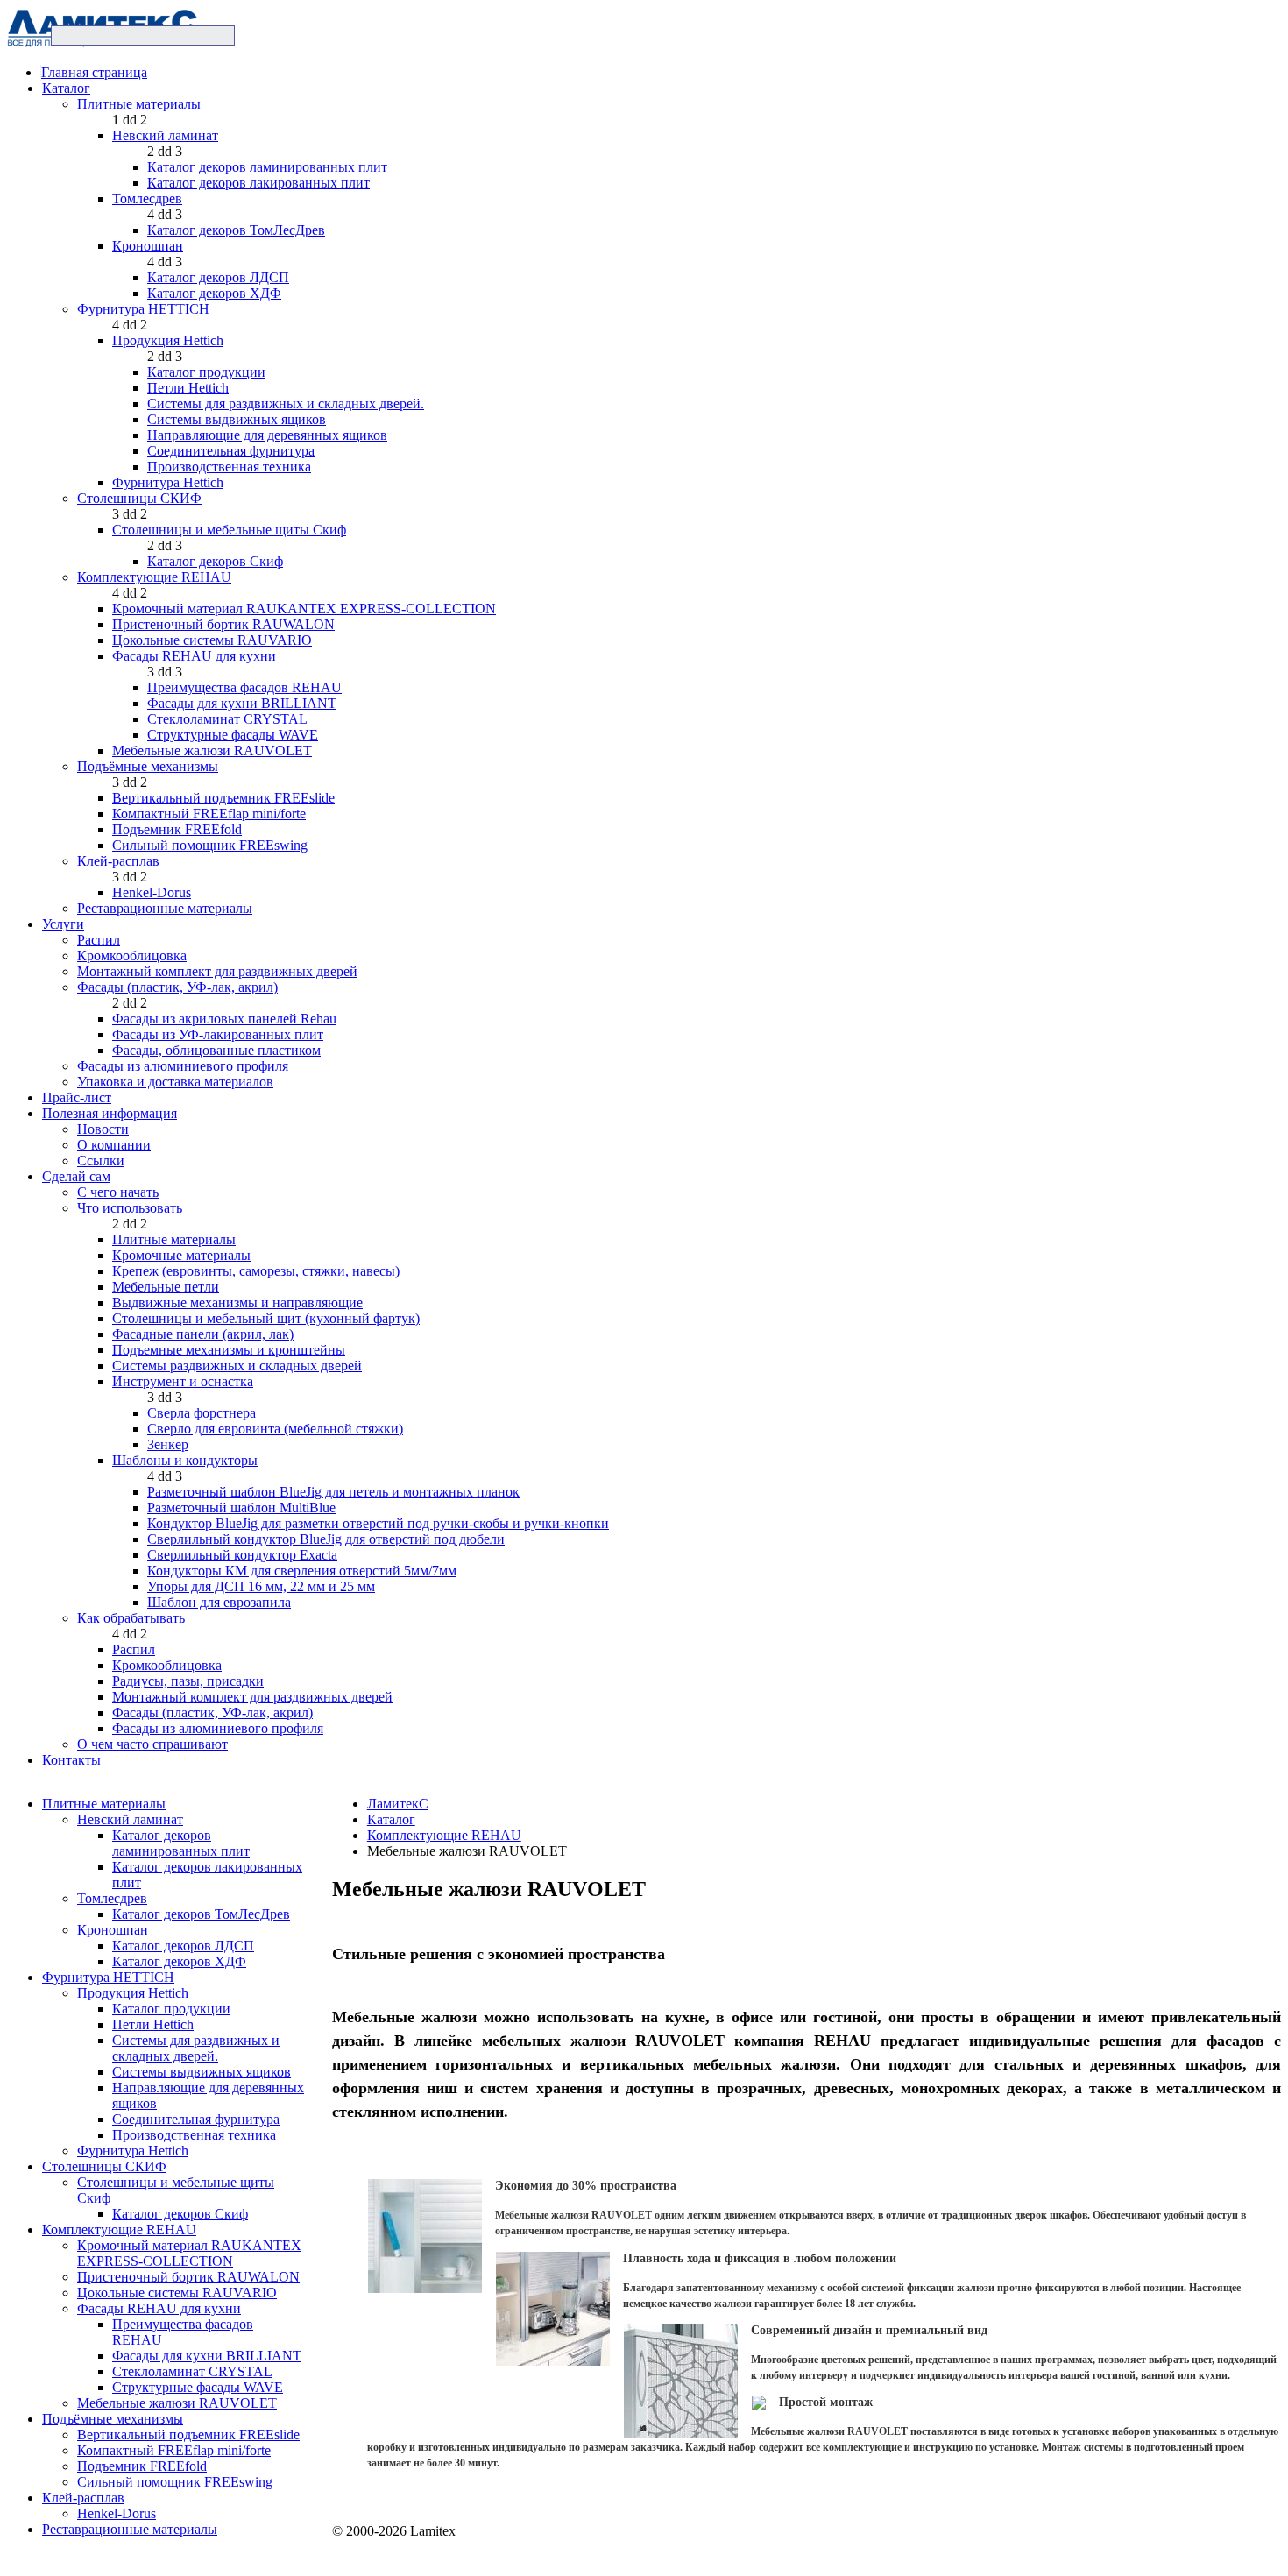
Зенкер (168, 1444)
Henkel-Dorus (152, 892)
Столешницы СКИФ (139, 498)
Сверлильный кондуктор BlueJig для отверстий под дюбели (326, 1539)
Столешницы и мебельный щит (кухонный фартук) (266, 1318)
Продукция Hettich (168, 340)
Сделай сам (76, 1176)
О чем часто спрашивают (152, 1744)
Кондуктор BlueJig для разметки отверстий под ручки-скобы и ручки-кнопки (378, 1523)
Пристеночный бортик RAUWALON (223, 624)
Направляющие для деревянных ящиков (267, 435)
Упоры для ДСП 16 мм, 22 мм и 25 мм (261, 1586)
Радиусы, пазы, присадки (188, 1681)
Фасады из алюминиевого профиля (183, 1066)
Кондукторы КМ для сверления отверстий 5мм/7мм (302, 1571)
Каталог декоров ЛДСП (218, 277)
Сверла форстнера (202, 1413)
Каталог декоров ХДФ (214, 293)
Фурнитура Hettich (168, 482)
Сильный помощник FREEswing (210, 845)
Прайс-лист (77, 1097)
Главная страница (94, 72)
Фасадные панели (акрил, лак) (203, 1334)
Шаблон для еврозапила (219, 1602)
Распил (99, 940)
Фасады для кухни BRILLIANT (242, 703)
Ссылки (101, 1161)
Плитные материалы (139, 104)
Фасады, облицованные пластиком (216, 1050)
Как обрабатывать (131, 1618)
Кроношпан (148, 246)
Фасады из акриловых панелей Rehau (224, 1019)
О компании (114, 1145)
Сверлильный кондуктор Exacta (242, 1555)
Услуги (63, 924)
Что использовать (130, 1208)
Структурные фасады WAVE (233, 735)
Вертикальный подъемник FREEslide (223, 798)
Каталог (66, 88)
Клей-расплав (118, 861)
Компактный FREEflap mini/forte (209, 814)
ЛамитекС (398, 1804)
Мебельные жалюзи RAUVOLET (212, 750)
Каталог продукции (206, 372)
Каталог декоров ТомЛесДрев (236, 230)
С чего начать (118, 1192)
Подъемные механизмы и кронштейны (229, 1350)
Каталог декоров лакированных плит (258, 183)
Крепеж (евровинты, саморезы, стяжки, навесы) (256, 1271)
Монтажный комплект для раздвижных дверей (217, 971)
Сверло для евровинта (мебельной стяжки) (275, 1429)
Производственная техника (229, 467)
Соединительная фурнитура (231, 451)
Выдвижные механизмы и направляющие (237, 1302)
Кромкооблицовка (132, 955)
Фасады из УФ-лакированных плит (218, 1034)
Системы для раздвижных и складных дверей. (286, 403)
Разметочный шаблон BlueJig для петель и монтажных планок (333, 1492)
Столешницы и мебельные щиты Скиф (229, 530)
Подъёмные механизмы (148, 766)
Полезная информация (110, 1113)
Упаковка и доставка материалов (175, 1082)
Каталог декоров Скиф (215, 561)
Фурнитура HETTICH (143, 309)
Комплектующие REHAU (154, 577)
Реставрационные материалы (165, 908)
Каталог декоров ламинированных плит (267, 167)
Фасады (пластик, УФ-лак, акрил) (177, 987)
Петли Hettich (188, 388)
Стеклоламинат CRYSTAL (227, 719)
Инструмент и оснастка (183, 1381)
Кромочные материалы (181, 1255)
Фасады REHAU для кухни (194, 656)
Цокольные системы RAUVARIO (212, 640)
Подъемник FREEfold (177, 829)
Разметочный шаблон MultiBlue (241, 1507)
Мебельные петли (166, 1287)
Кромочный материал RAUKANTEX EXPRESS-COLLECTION (304, 609)
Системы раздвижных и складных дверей (237, 1366)
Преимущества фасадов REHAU (244, 687)
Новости (103, 1129)
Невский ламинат (165, 135)
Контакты (71, 1760)
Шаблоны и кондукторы (185, 1460)
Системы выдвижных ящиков (237, 419)
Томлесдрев (147, 198)
